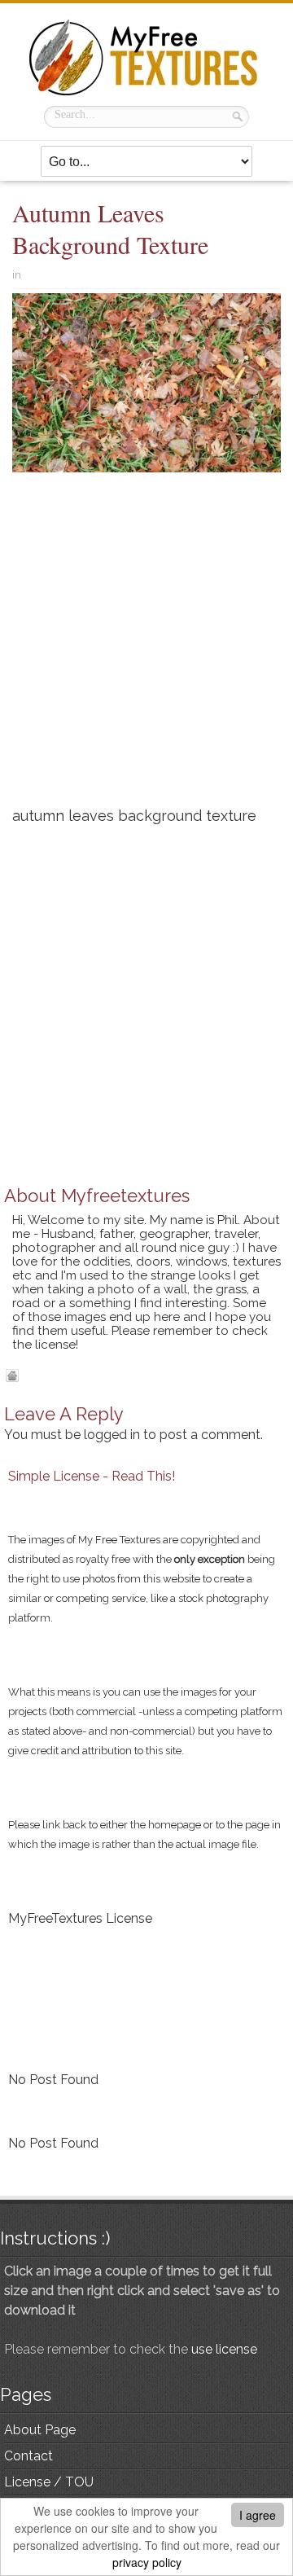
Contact (28, 2456)
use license (224, 2349)
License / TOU (49, 2482)
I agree (258, 2515)
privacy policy (147, 2562)
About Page (40, 2430)
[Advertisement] (146, 646)
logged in (112, 1435)
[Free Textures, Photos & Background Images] (146, 57)
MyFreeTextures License (80, 1918)
